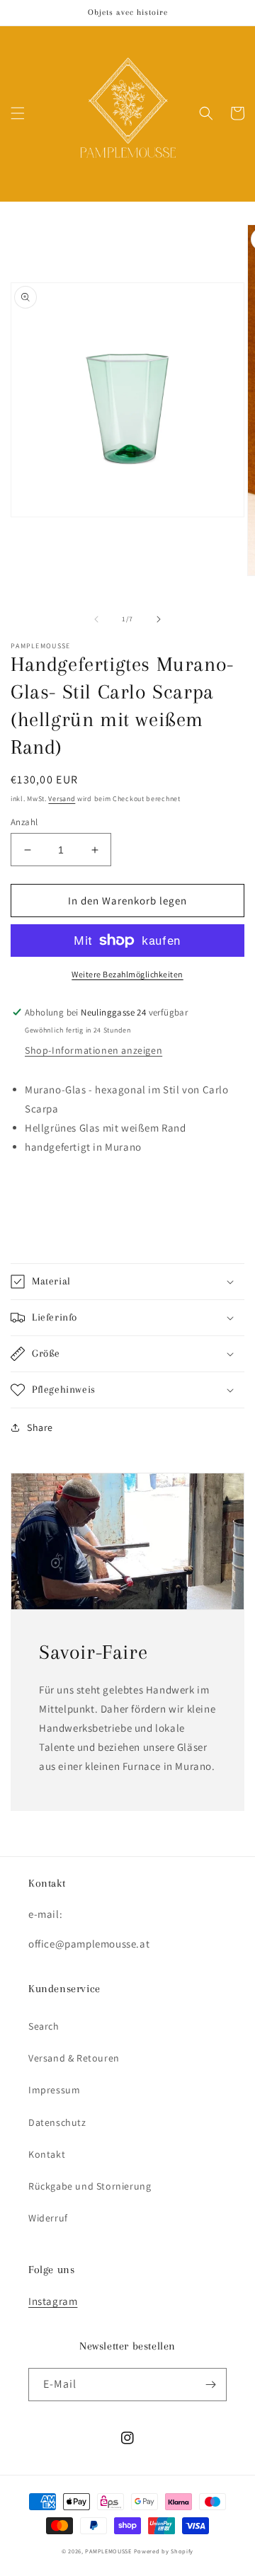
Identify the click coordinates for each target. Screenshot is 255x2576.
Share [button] (40, 1427)
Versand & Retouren (74, 2058)
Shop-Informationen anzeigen (93, 1050)
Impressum (54, 2090)
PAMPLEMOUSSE (108, 2551)
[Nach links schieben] (96, 619)
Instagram (53, 2301)
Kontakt (47, 2154)
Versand (62, 799)
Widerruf (48, 2218)
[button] (18, 113)
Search (44, 2026)
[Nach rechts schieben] (159, 619)
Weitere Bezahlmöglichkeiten (127, 974)
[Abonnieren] (210, 2385)
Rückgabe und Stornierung (90, 2186)
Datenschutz (57, 2122)
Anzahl (24, 822)
